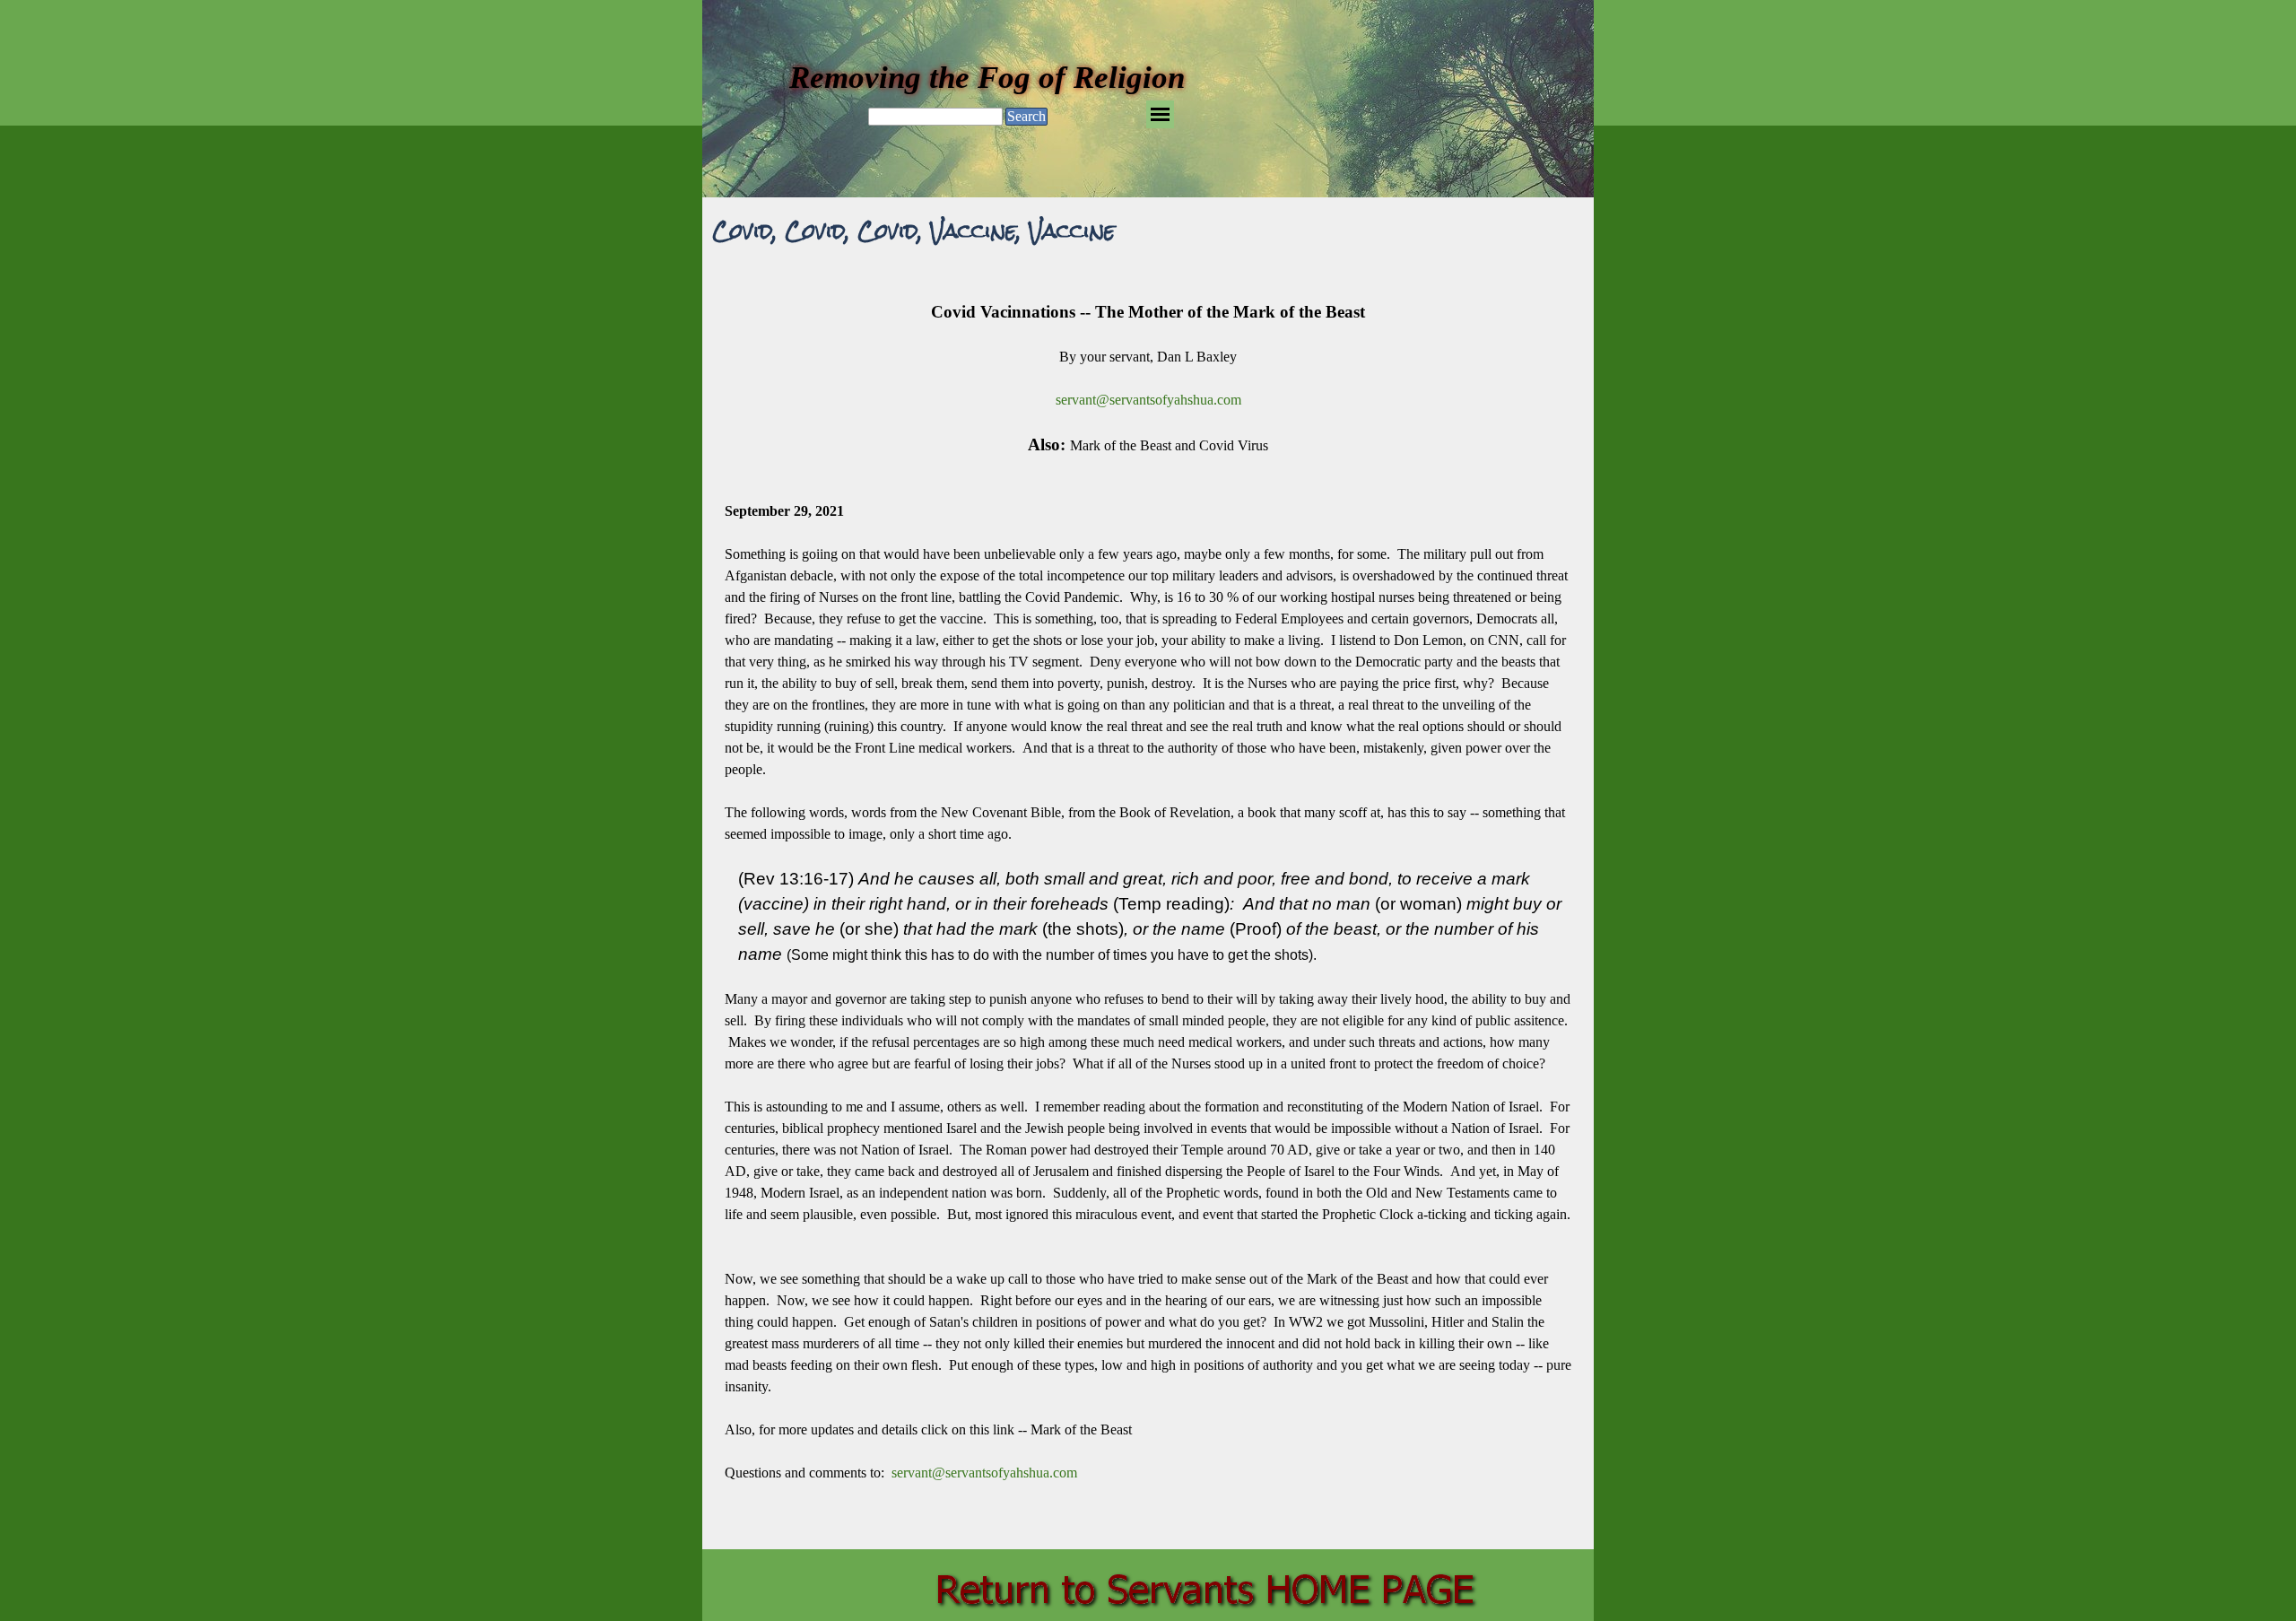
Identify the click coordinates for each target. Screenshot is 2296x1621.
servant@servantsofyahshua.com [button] (1148, 400)
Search (1026, 116)
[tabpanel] (1148, 902)
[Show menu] (1160, 114)
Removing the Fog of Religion (987, 77)
